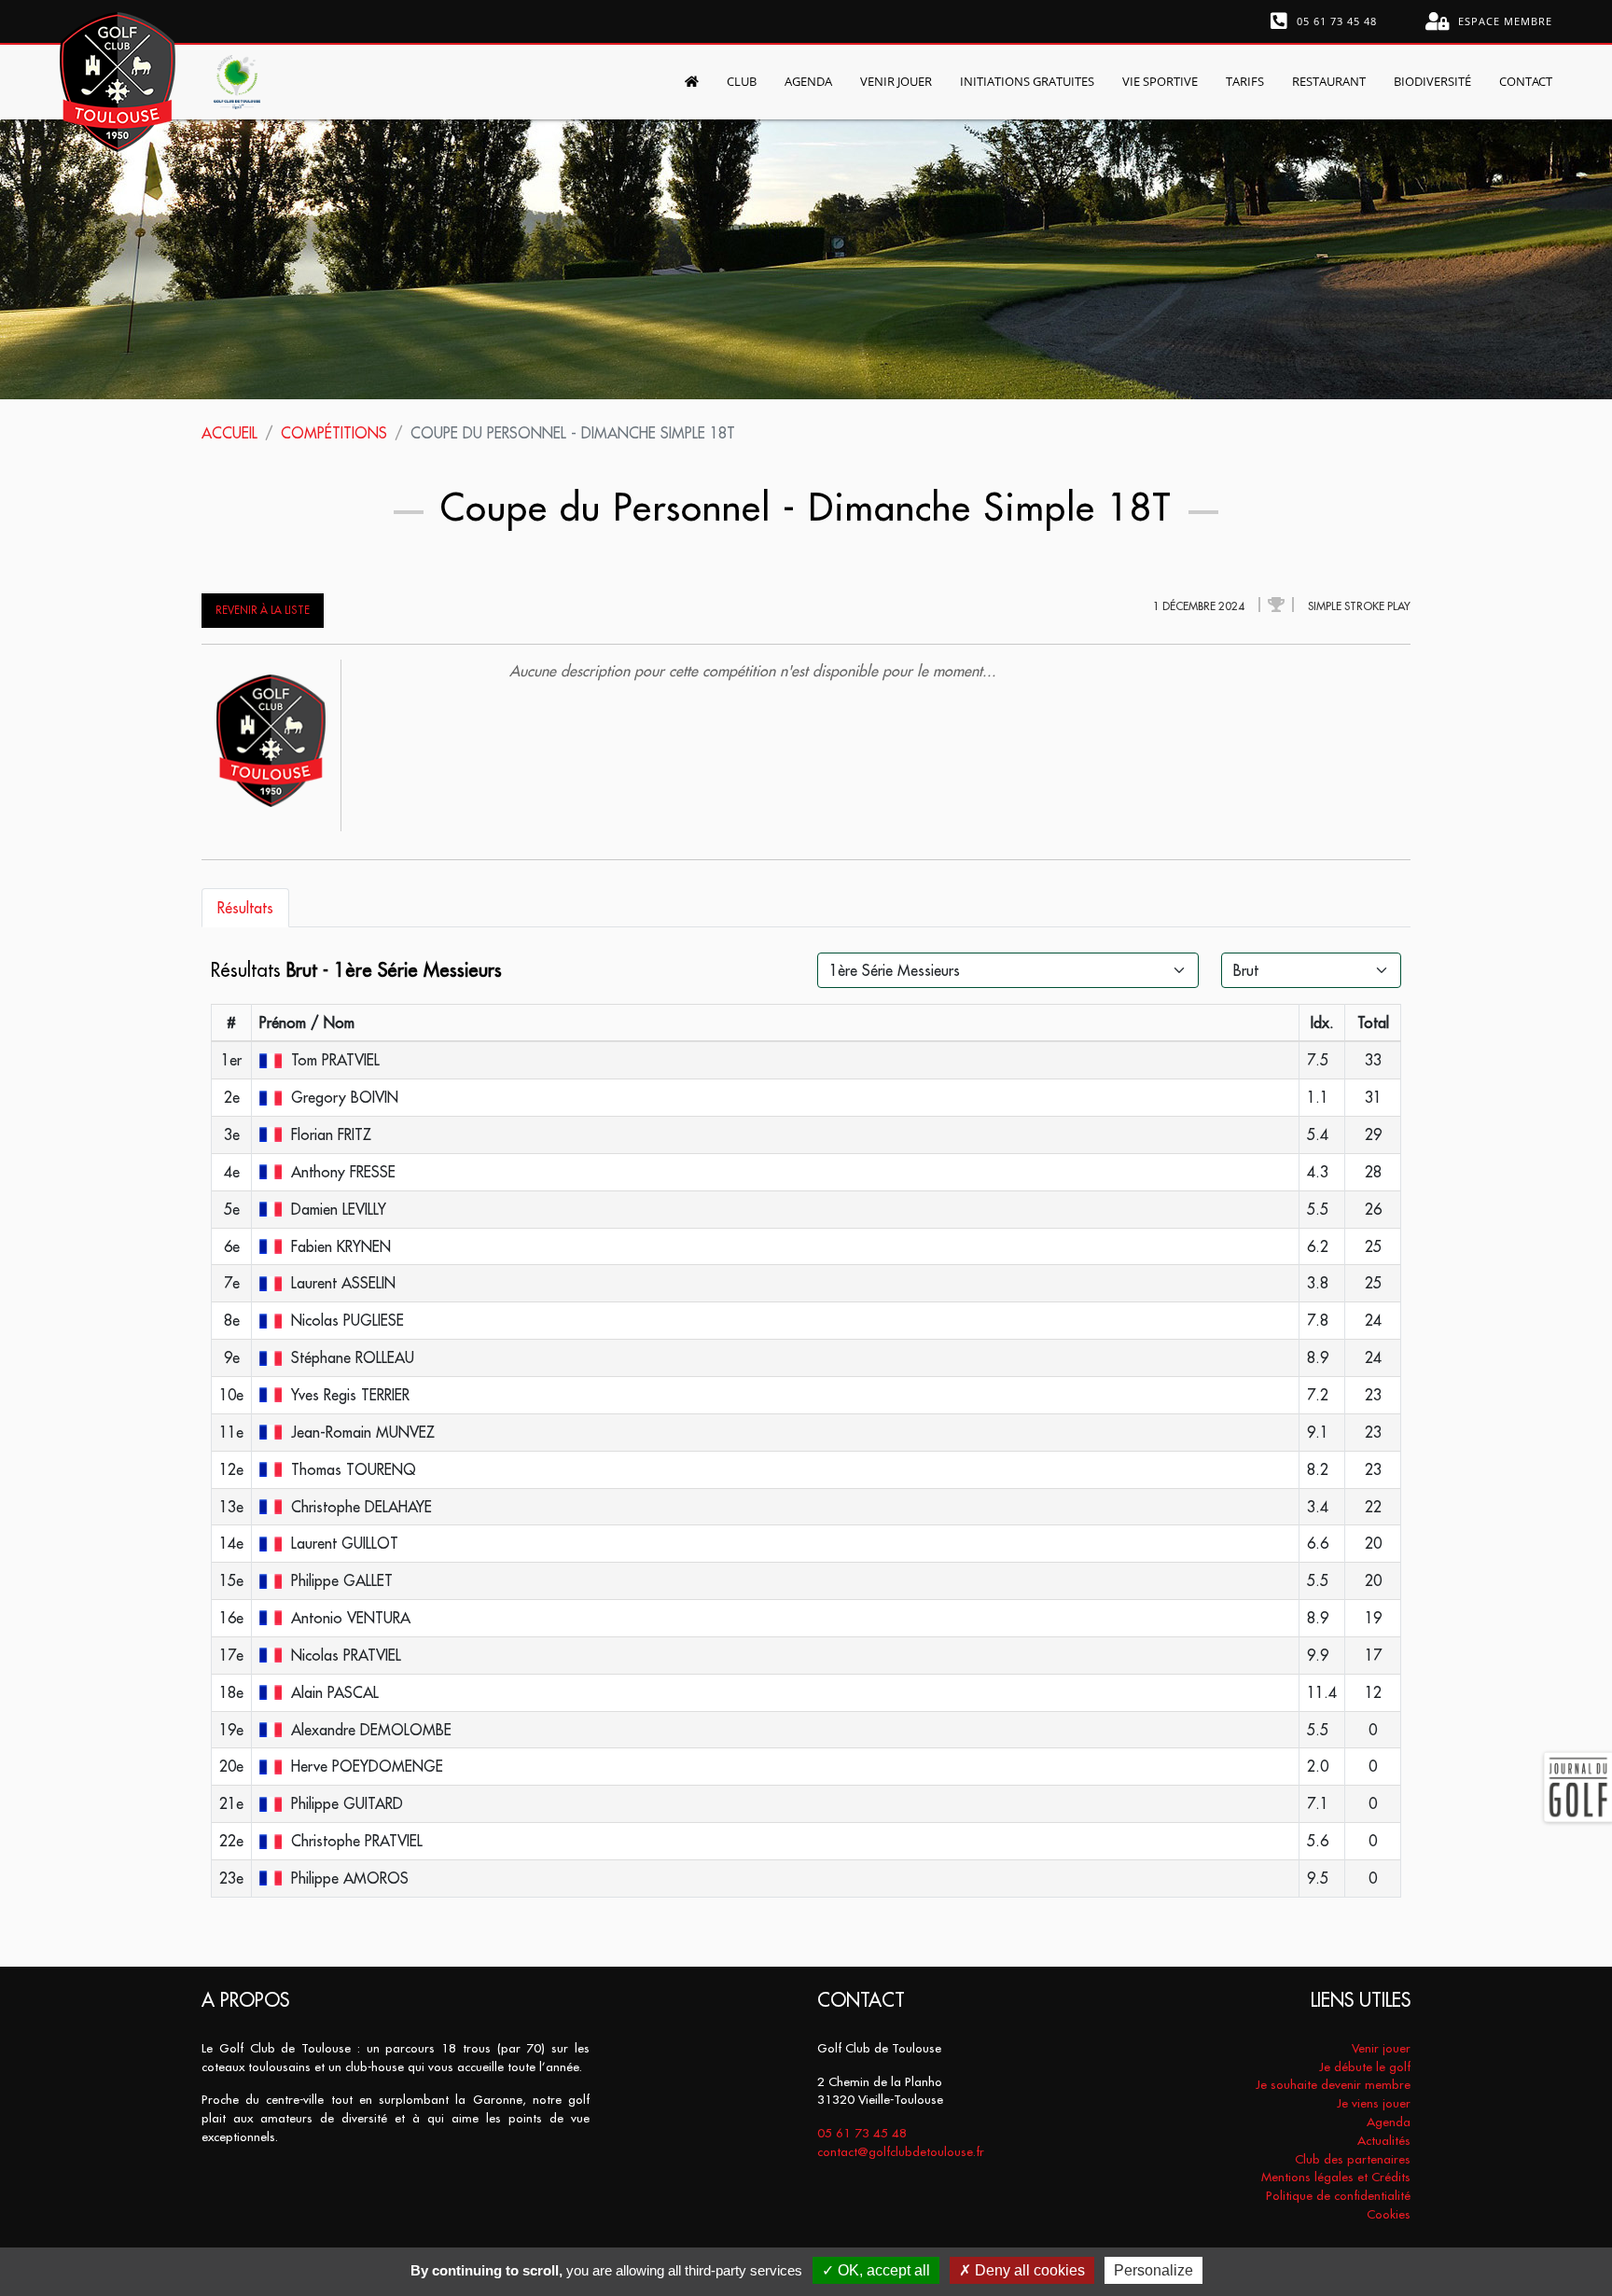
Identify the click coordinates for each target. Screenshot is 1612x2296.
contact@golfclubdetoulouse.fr (901, 2152)
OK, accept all (882, 2270)
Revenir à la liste (263, 610)
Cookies (1389, 2214)
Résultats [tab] (245, 908)
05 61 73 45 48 (1335, 21)
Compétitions (334, 433)
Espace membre (1503, 21)
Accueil (229, 433)
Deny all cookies (1028, 2270)
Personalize (1153, 2270)
